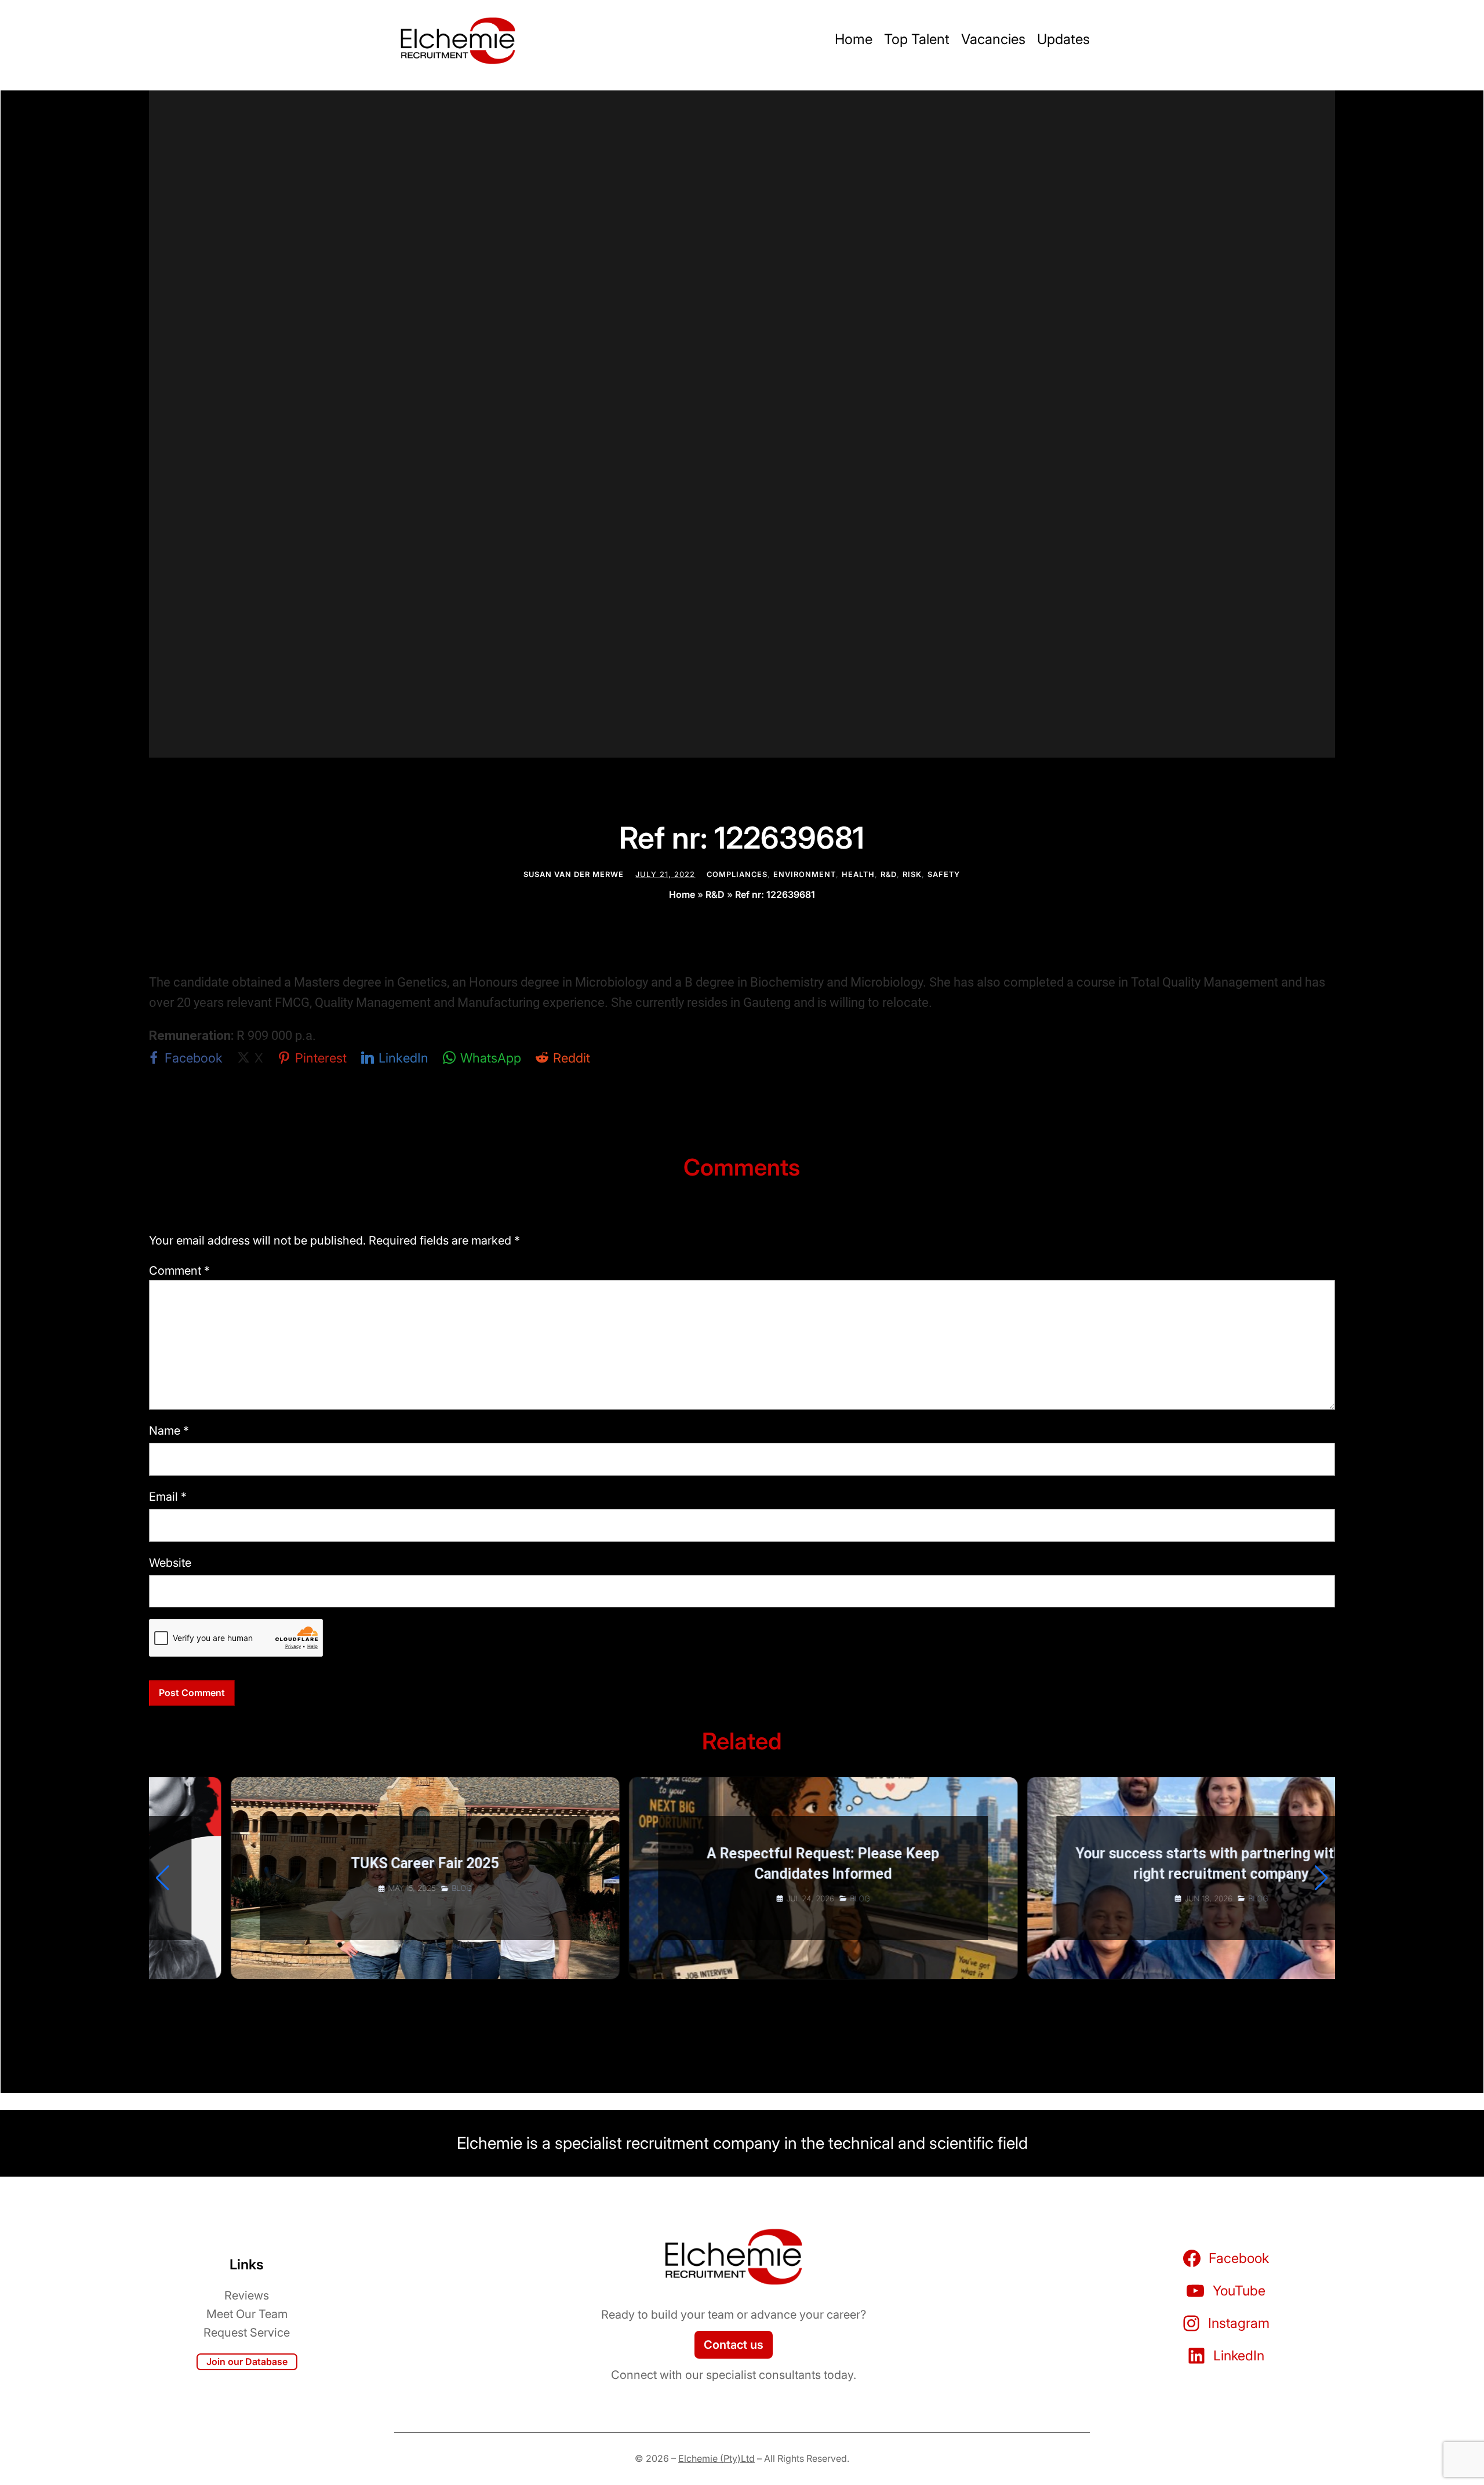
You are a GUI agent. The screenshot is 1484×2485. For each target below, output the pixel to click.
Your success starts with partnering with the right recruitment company (1140, 1864)
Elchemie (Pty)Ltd (716, 2458)
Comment (179, 1271)
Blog (381, 1888)
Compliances (737, 874)
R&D (889, 874)
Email (168, 1497)
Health (858, 874)
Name (169, 1431)
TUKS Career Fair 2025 (343, 1863)
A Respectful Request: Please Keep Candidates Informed (742, 1864)
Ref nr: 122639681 (775, 894)
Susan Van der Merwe (574, 874)
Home (682, 894)
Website (170, 1563)
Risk (912, 874)
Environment (805, 874)
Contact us (734, 2345)
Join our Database (247, 2362)
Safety (944, 874)
